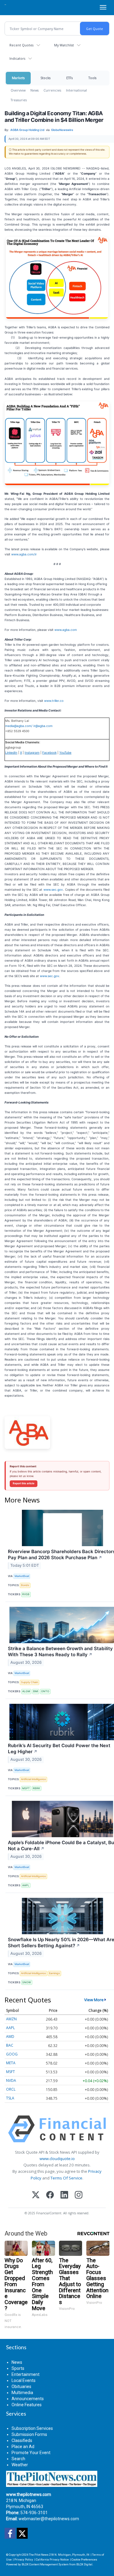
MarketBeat (22, 1576)
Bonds (25, 1585)
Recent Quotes (21, 45)
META (11, 2063)
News (35, 90)
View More (94, 2000)
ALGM (26, 1691)
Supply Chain (29, 1682)
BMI (36, 1691)
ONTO (45, 1691)
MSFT (26, 1788)
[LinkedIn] (64, 2195)
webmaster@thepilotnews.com (49, 2519)
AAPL (26, 1885)
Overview (18, 90)
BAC (10, 2045)
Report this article (24, 1483)
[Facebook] (50, 2195)
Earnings (54, 1973)
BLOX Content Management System (45, 2564)
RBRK (36, 1788)
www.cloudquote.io (57, 2159)
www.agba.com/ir (24, 554)
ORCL (11, 2089)
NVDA (11, 2080)
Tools (92, 78)
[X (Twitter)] (36, 2195)
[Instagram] (79, 2195)
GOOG (12, 2054)
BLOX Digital (84, 2564)
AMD (10, 2037)
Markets (18, 78)
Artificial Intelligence (33, 1779)
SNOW (27, 1982)
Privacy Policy (24, 2559)
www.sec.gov (53, 889)
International (76, 90)
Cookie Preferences (84, 2559)
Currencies (52, 90)
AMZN (11, 2019)
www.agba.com (66, 630)
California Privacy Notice (52, 2559)
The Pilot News (39, 2555)
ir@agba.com (43, 726)
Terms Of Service (66, 2178)
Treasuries (19, 100)
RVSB (26, 1594)
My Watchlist (64, 45)
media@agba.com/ (19, 726)
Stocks (45, 78)
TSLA (10, 2098)
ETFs (69, 78)
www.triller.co (54, 701)
